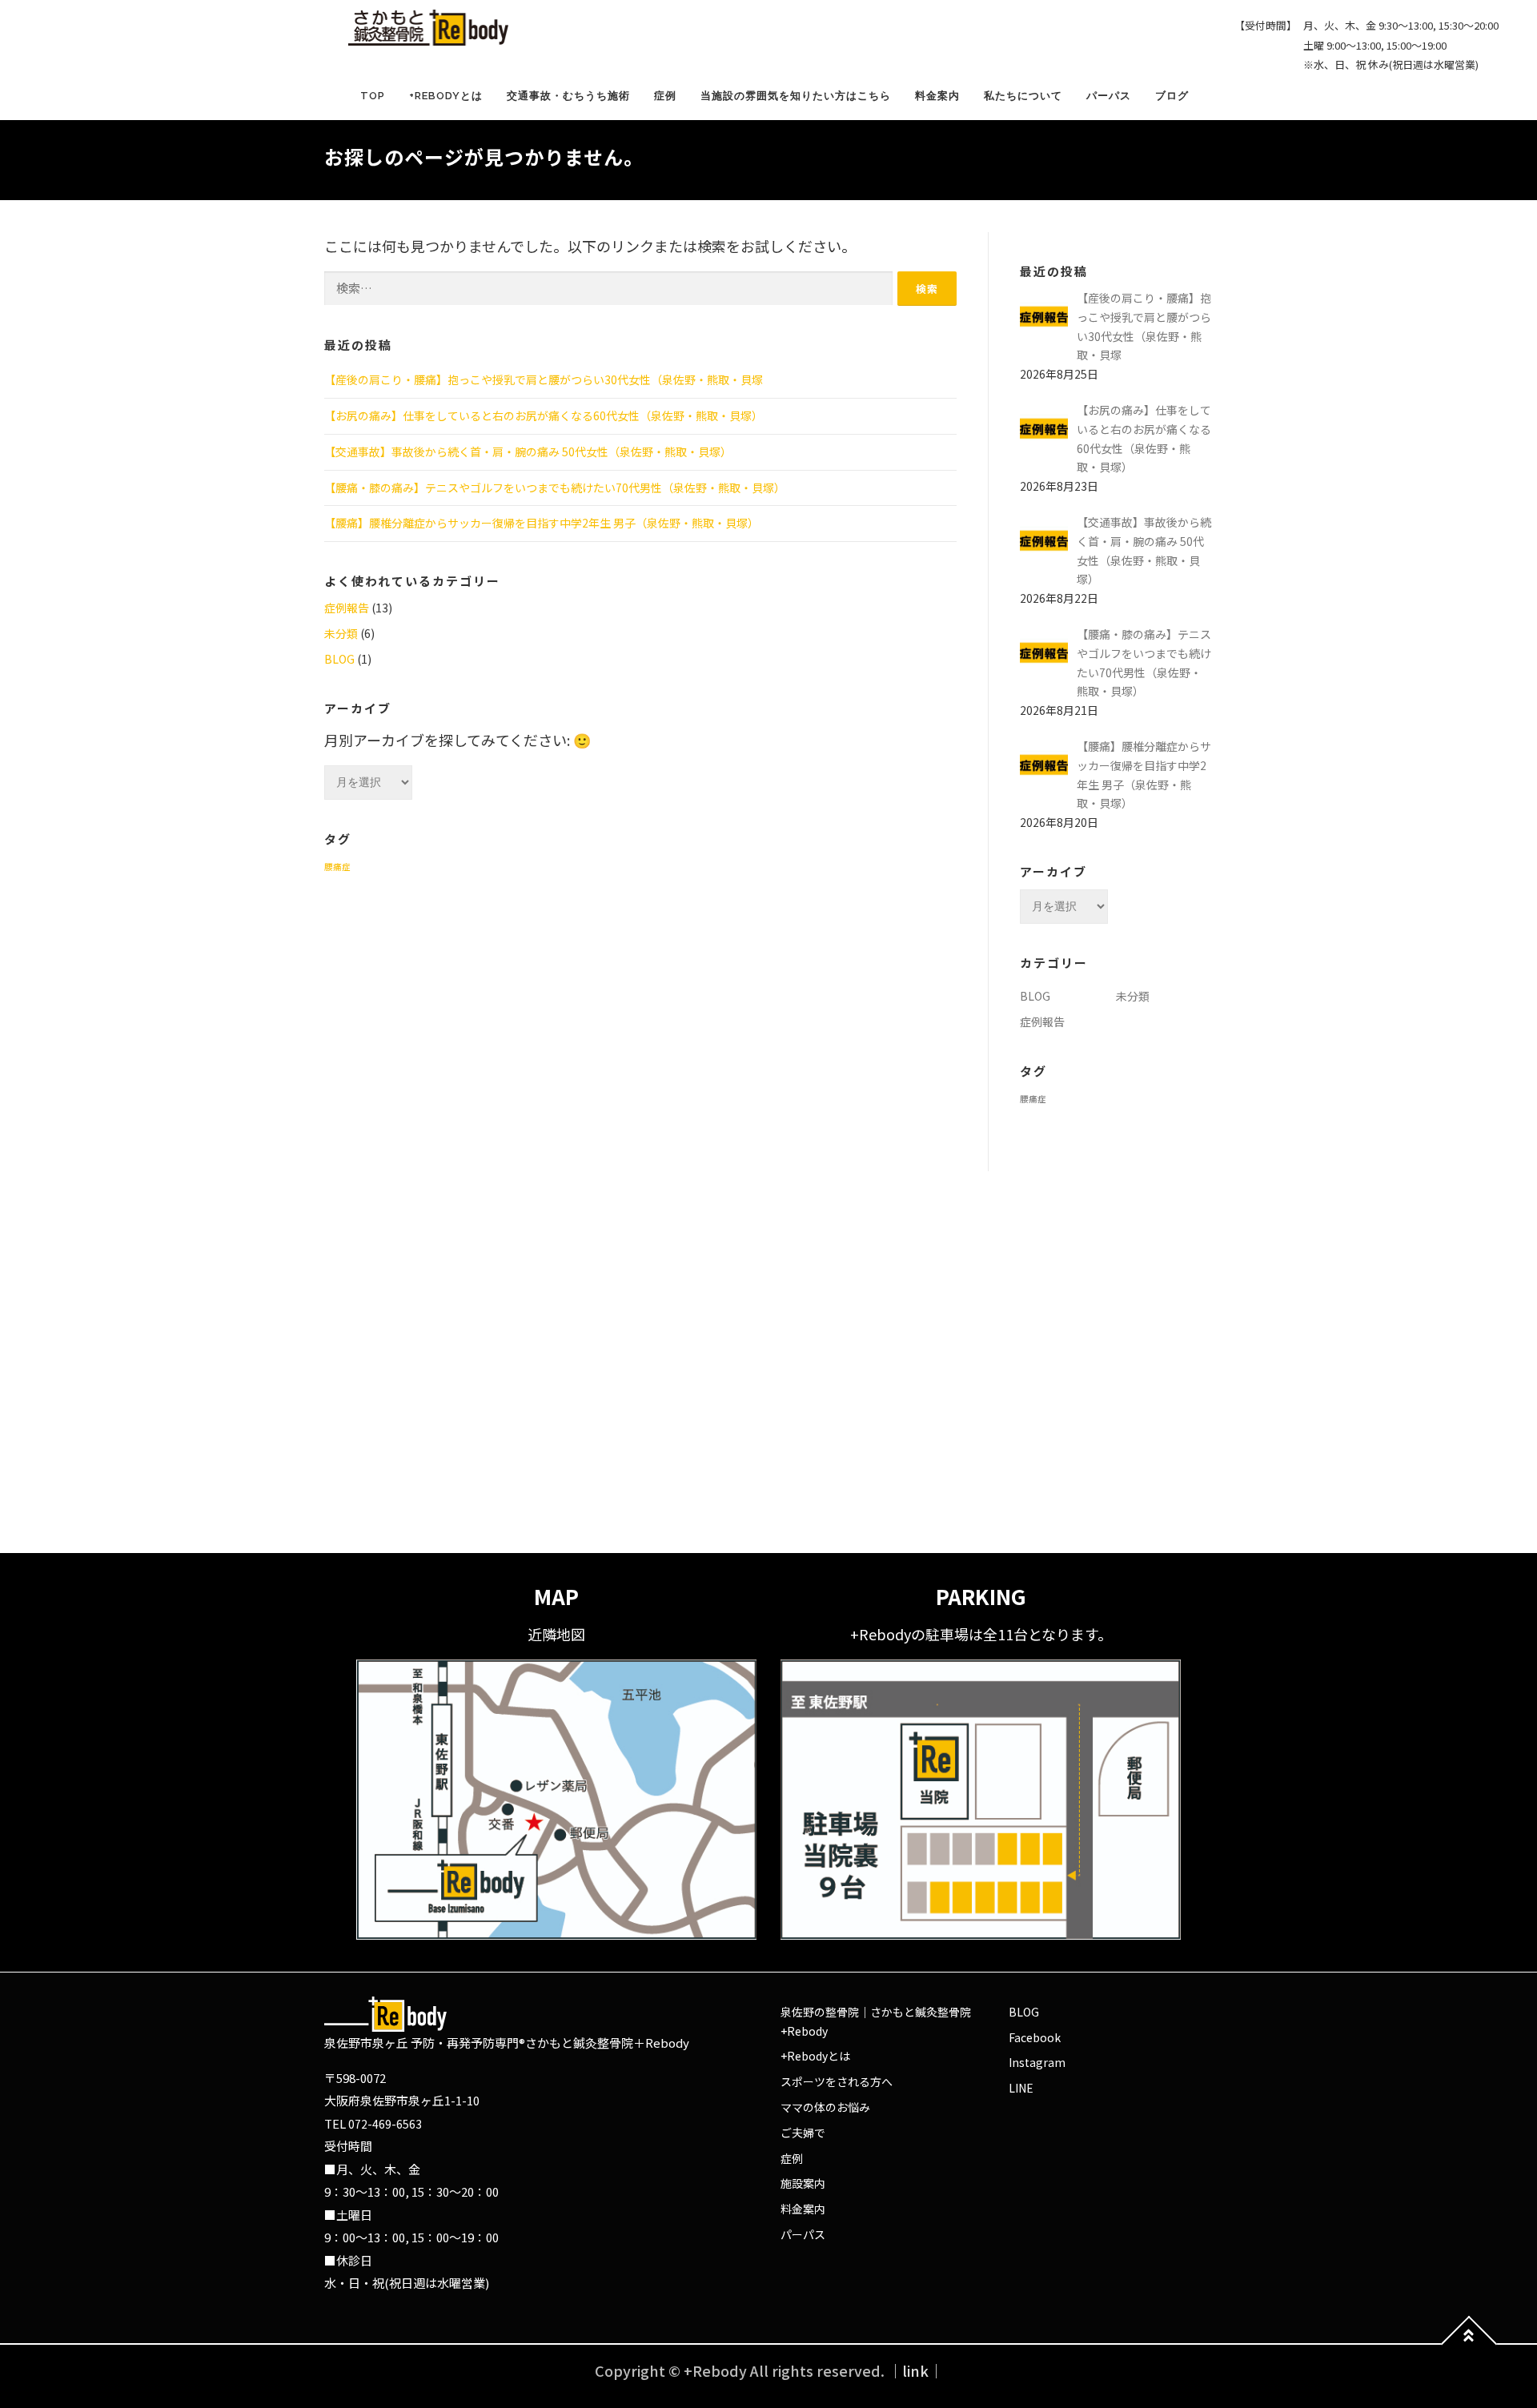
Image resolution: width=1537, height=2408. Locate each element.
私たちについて (1023, 96)
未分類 (341, 633)
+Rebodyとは (446, 96)
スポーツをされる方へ (837, 2081)
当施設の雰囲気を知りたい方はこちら (796, 96)
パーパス (1109, 96)
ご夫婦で (803, 2133)
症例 (665, 96)
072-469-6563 (385, 2124)
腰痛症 (337, 867)
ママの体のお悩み (825, 2107)
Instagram (1037, 2062)
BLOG (339, 659)
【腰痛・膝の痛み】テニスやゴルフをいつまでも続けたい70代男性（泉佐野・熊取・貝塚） (555, 488)
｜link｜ (915, 2370)
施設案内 (803, 2183)
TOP (373, 96)
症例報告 (347, 608)
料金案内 (937, 96)
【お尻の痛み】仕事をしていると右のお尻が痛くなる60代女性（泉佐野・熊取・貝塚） (544, 415)
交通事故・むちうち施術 (568, 96)
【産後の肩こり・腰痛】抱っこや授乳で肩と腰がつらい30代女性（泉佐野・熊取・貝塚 (544, 379)
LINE (1021, 2088)
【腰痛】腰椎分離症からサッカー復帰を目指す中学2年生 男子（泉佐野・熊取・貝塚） (542, 523)
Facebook (1035, 2037)
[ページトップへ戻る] (1469, 2344)
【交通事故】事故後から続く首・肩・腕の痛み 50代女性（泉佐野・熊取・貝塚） (528, 451)
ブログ (1172, 96)
